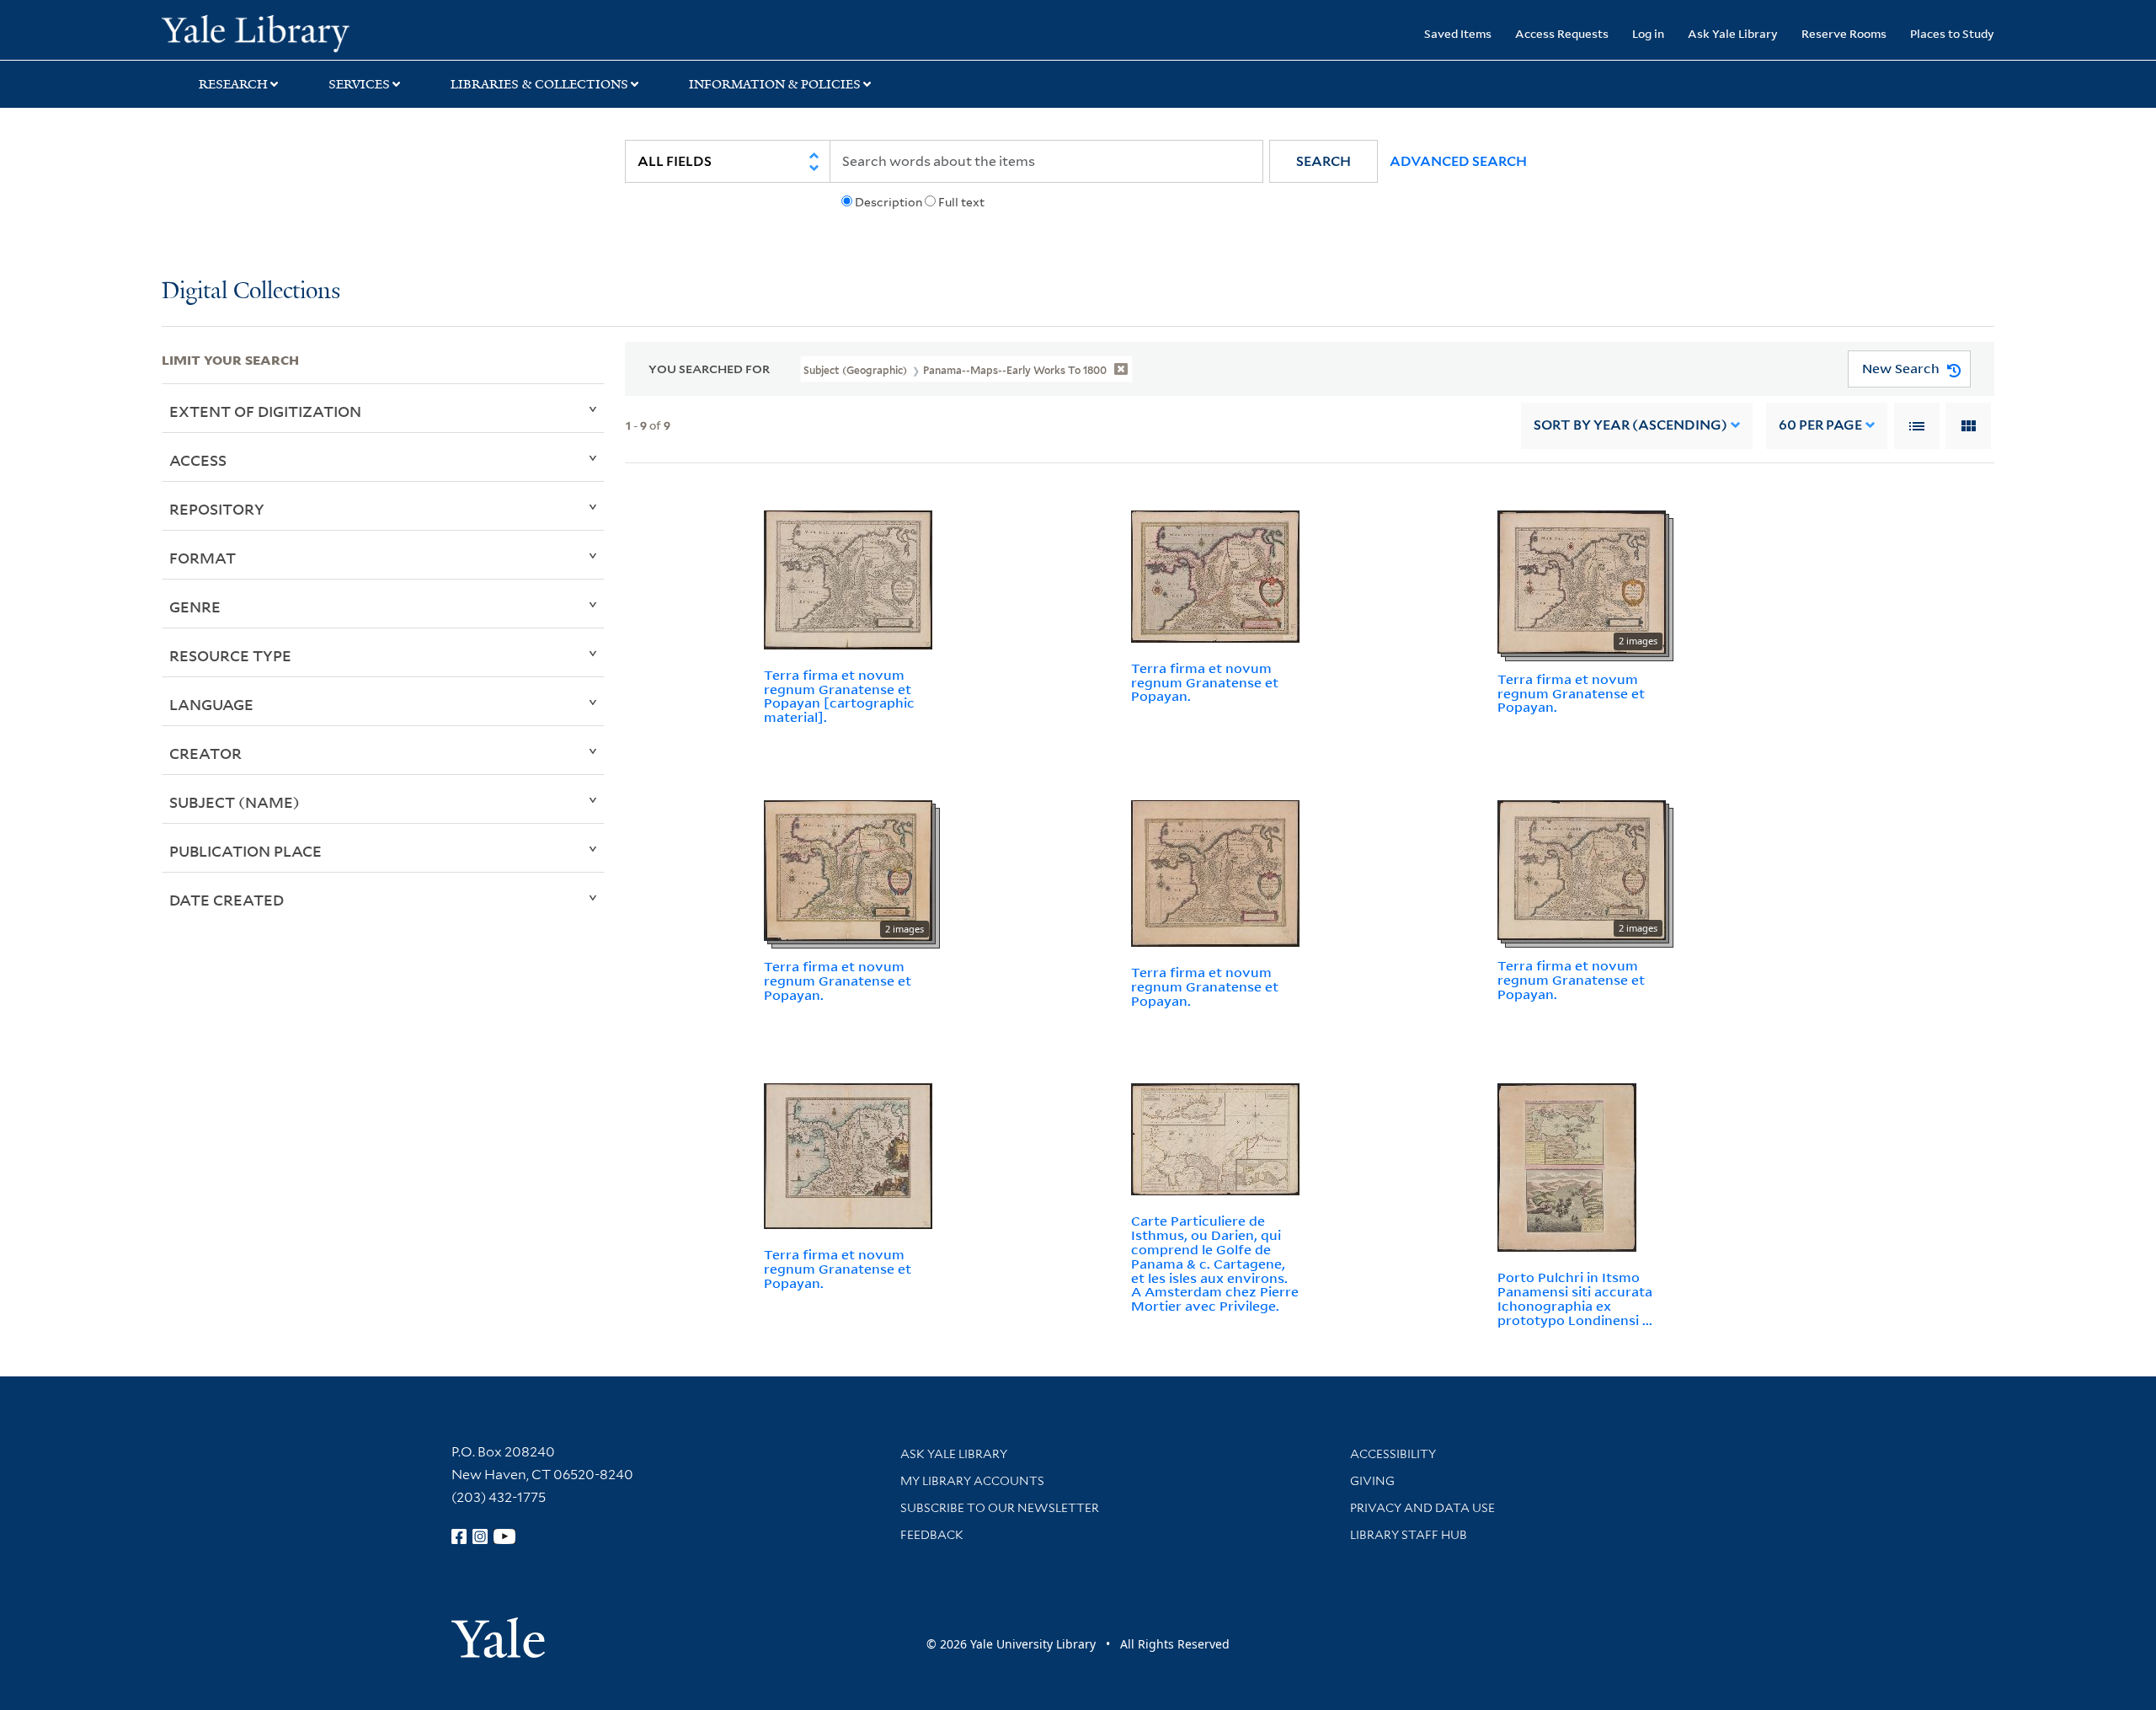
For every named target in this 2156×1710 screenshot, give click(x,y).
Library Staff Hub (1409, 1535)
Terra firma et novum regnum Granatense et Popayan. (1205, 682)
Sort (1630, 425)
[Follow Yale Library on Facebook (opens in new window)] (459, 1536)
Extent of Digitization (265, 411)
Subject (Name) (235, 802)
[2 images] (1582, 580)
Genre (195, 607)
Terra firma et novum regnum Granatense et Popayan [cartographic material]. (839, 696)
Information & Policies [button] (775, 84)
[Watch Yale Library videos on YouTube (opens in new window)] (504, 1536)
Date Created (227, 900)
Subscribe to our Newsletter (1000, 1508)
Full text (961, 202)
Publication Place (245, 851)
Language (211, 704)
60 (1820, 425)
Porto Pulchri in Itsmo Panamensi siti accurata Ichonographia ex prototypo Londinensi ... (1575, 1298)
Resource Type (230, 655)
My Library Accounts (972, 1481)
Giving (1372, 1481)
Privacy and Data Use (1422, 1508)
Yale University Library (299, 32)
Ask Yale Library (1733, 33)
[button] (1323, 161)
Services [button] (359, 84)
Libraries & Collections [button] (539, 84)
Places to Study (1952, 33)
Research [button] (233, 84)
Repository (217, 509)
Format (203, 558)
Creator (205, 753)
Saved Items (1458, 33)
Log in (1648, 33)
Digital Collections (251, 292)
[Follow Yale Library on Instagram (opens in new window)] (480, 1536)
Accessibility (1393, 1454)
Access (198, 460)
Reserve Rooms (1844, 33)
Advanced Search (1458, 161)
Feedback (932, 1535)
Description (889, 202)
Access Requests (1562, 33)
